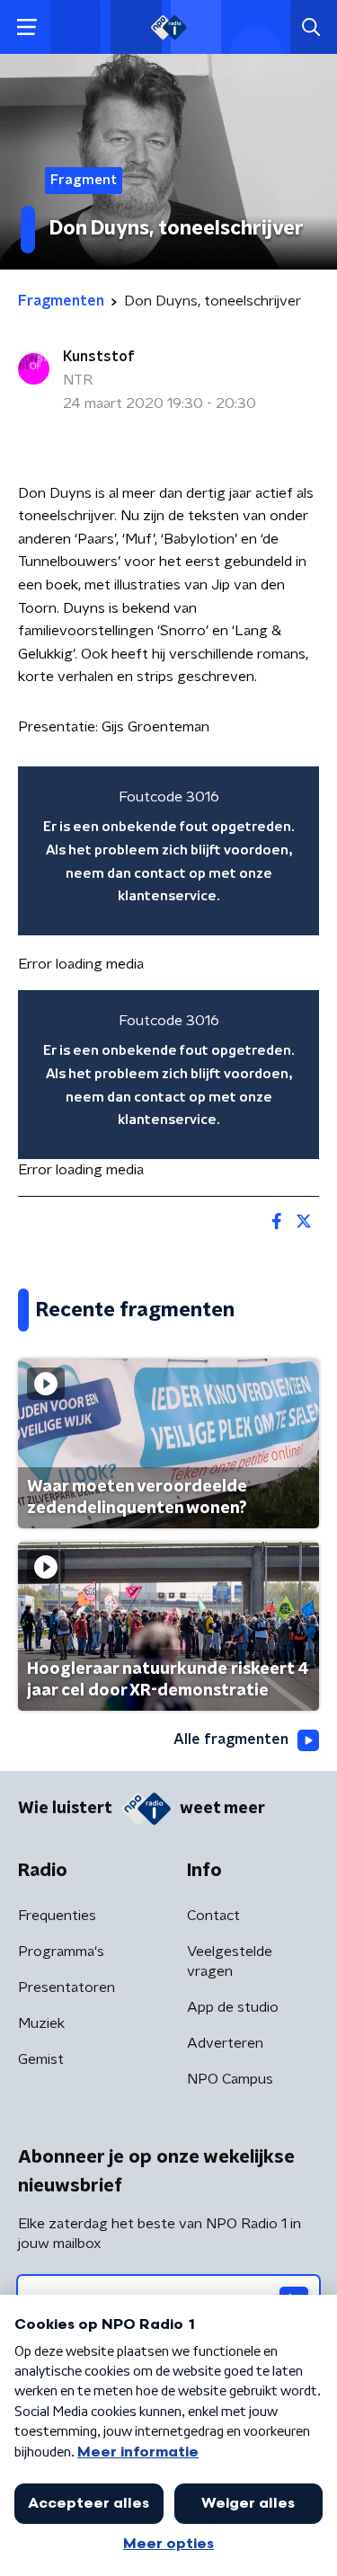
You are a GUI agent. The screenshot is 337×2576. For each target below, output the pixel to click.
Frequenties (57, 1916)
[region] (168, 851)
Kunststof (99, 357)
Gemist (41, 2059)
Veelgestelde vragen (230, 1961)
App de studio (233, 2007)
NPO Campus (230, 2079)
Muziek (41, 2023)
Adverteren (225, 2043)
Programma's (61, 1952)
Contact (213, 1916)
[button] (27, 27)
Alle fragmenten (231, 1739)
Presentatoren (67, 1987)
